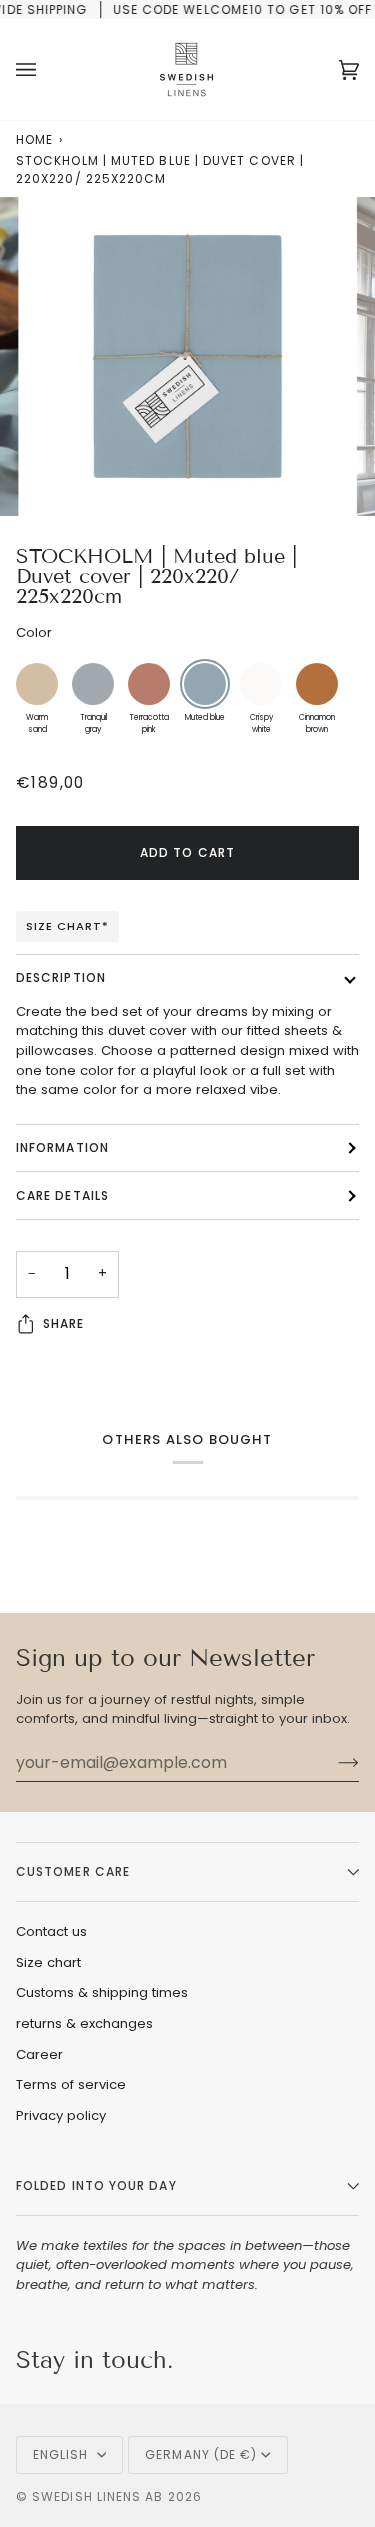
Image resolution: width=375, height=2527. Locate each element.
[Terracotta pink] (149, 684)
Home (34, 139)
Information (62, 1147)
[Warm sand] (37, 684)
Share (63, 1323)
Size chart (48, 1962)
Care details (62, 1195)
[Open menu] (46, 69)
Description (61, 977)
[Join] (332, 1762)
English (63, 2454)
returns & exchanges (84, 2023)
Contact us (51, 1931)
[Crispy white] (261, 684)
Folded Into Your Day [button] (96, 2185)
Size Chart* (67, 926)
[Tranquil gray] (93, 684)
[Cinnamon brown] (317, 684)
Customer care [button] (73, 1871)
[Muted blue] (205, 684)
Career (39, 2054)
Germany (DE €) (201, 2454)
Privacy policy (61, 2115)
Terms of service (71, 2084)
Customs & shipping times (102, 1992)
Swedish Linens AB (97, 2496)
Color (34, 632)
